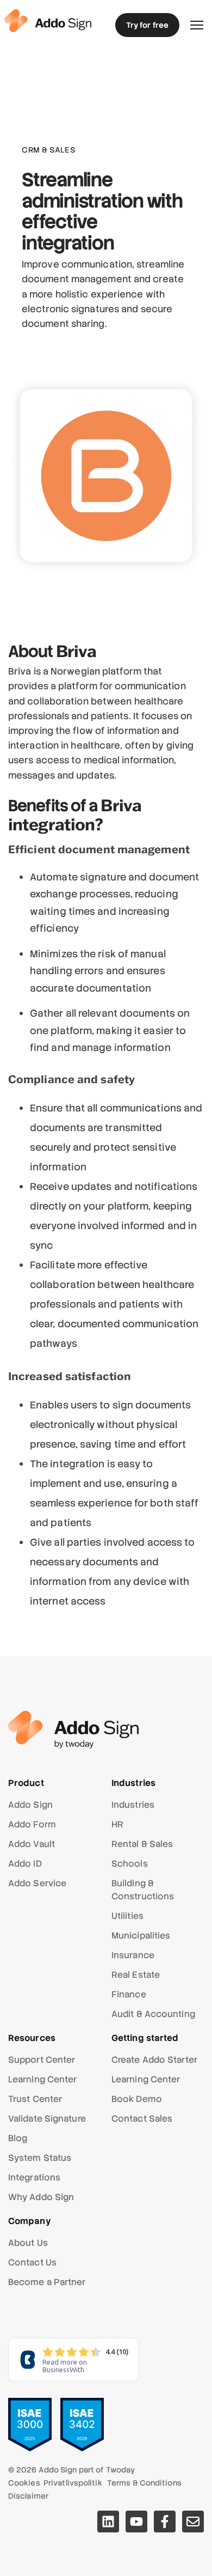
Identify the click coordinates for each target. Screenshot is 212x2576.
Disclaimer (28, 2496)
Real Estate (136, 1975)
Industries (133, 1805)
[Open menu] (197, 25)
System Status (40, 2158)
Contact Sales (142, 2119)
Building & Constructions (143, 1890)
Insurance (133, 1955)
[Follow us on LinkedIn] (108, 2522)
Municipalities (141, 1936)
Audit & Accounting (153, 2014)
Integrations (34, 2177)
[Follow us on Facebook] (165, 2522)
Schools (130, 1864)
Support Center (42, 2060)
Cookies (24, 2483)
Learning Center (43, 2079)
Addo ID (25, 1864)
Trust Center (35, 2099)
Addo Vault (32, 1844)
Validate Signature (47, 2119)
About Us (28, 2243)
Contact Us (32, 2262)
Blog (18, 2138)
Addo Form (32, 1824)
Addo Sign (30, 1805)
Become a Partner (47, 2282)
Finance (129, 1994)
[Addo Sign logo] (48, 20)
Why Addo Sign (41, 2197)
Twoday (121, 2470)
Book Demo (137, 2099)
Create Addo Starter (154, 2060)
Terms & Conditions (144, 2483)
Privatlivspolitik (73, 2483)
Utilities (127, 1916)
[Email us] (193, 2522)
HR (117, 1824)
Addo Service (37, 1883)
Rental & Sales (142, 1844)
